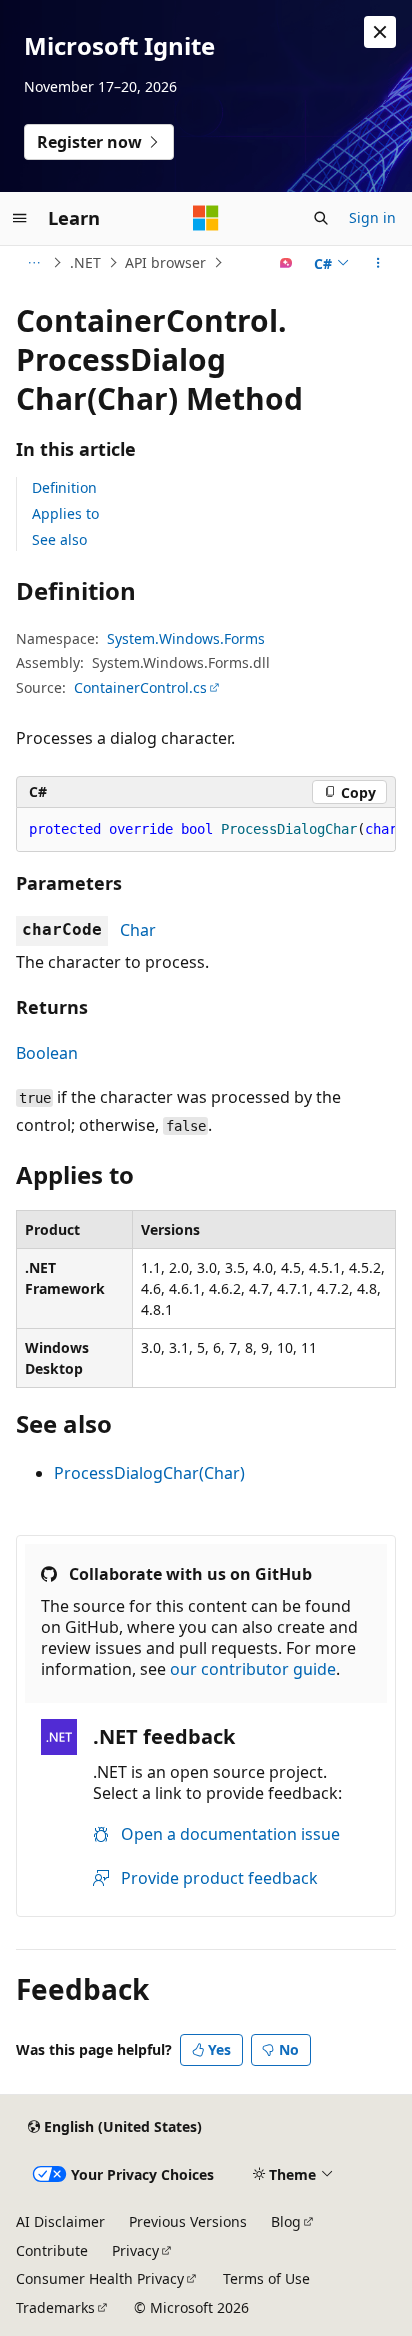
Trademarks (55, 2307)
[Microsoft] (206, 218)
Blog (286, 2221)
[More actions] (378, 263)
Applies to (65, 513)
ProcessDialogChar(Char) (149, 1473)
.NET (85, 262)
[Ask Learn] (286, 263)
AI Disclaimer (60, 2221)
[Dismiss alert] (380, 32)
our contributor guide (253, 1669)
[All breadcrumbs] (33, 263)
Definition (64, 487)
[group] (206, 830)
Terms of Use (266, 2278)
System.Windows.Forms (186, 638)
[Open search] (321, 218)
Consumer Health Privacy (100, 2278)
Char (138, 930)
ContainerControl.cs (140, 687)
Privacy (135, 2250)
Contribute (52, 2250)
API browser (165, 262)
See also (59, 539)
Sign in (372, 217)
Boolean (47, 1053)
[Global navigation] (20, 218)
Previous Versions (188, 2221)
